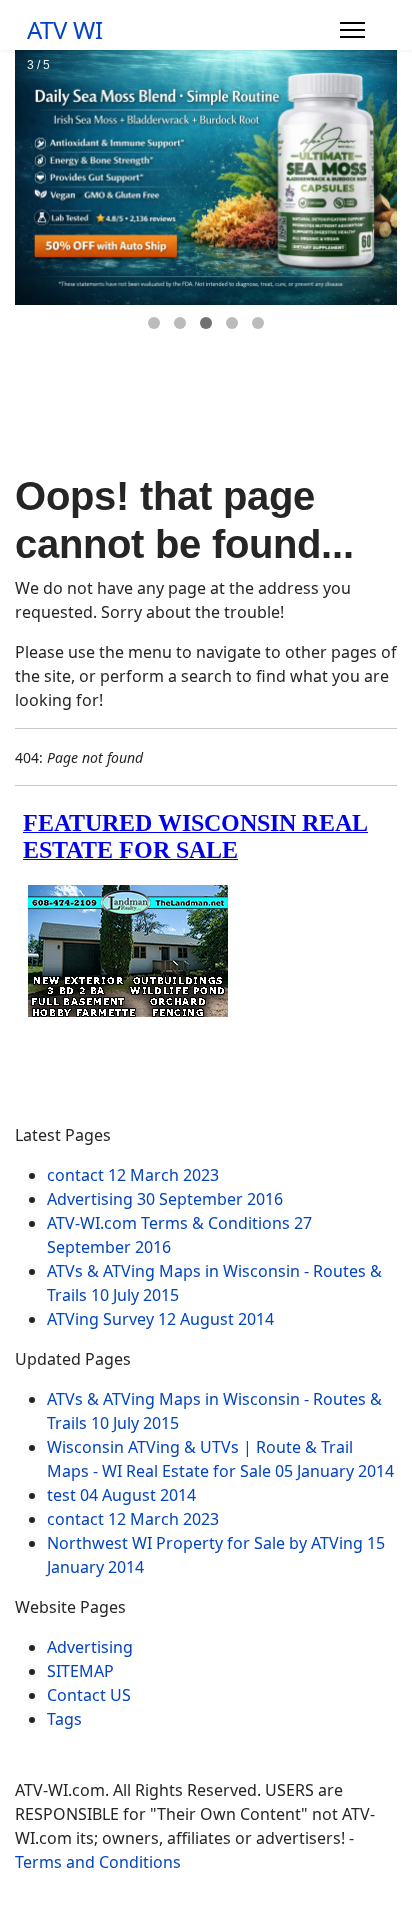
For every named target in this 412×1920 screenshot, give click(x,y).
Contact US (89, 1695)
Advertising (90, 1647)
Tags (64, 1719)
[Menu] (352, 30)
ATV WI (65, 30)
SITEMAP (80, 1671)
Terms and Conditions (98, 1862)
